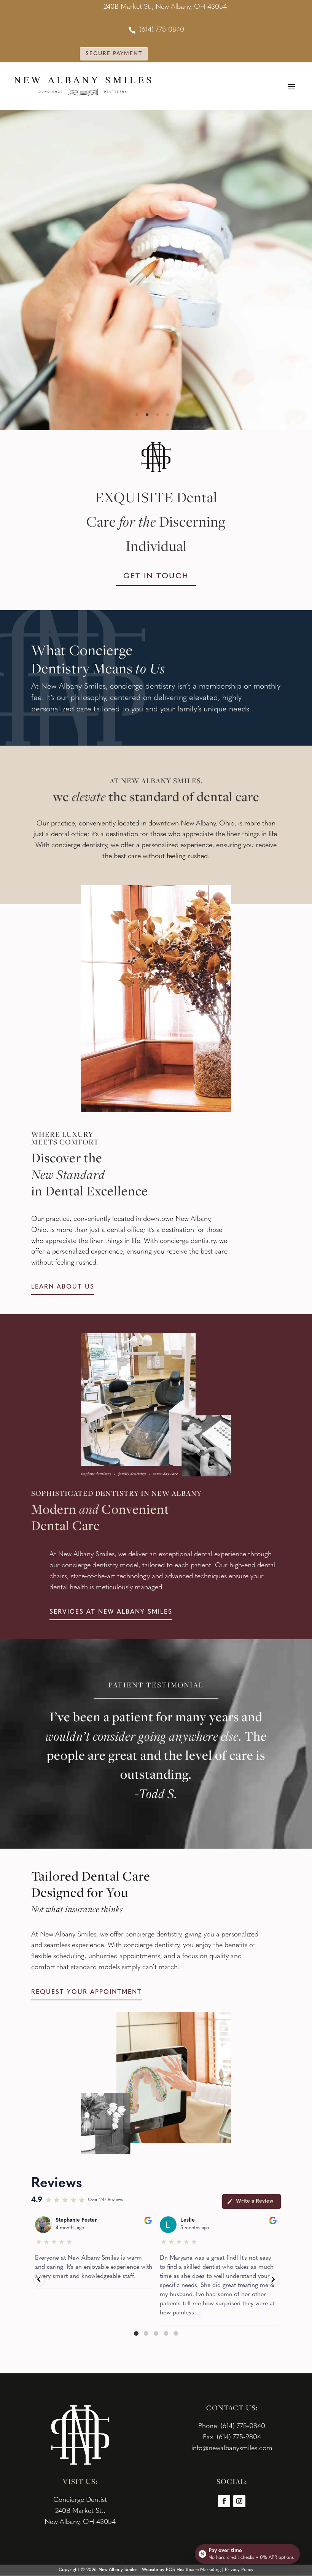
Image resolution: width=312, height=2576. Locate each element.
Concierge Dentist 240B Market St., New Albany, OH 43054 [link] (80, 2511)
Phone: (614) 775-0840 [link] (232, 2427)
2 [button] (147, 415)
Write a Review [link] (255, 2201)
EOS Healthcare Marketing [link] (193, 2570)
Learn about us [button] (63, 1287)
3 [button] (157, 415)
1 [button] (137, 415)
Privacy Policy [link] (239, 2570)
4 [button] (168, 415)
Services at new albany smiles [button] (111, 1612)
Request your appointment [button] (87, 1992)
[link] (156, 30)
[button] (291, 86)
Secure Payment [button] (114, 54)
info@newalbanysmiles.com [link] (232, 2449)
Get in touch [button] (156, 576)
